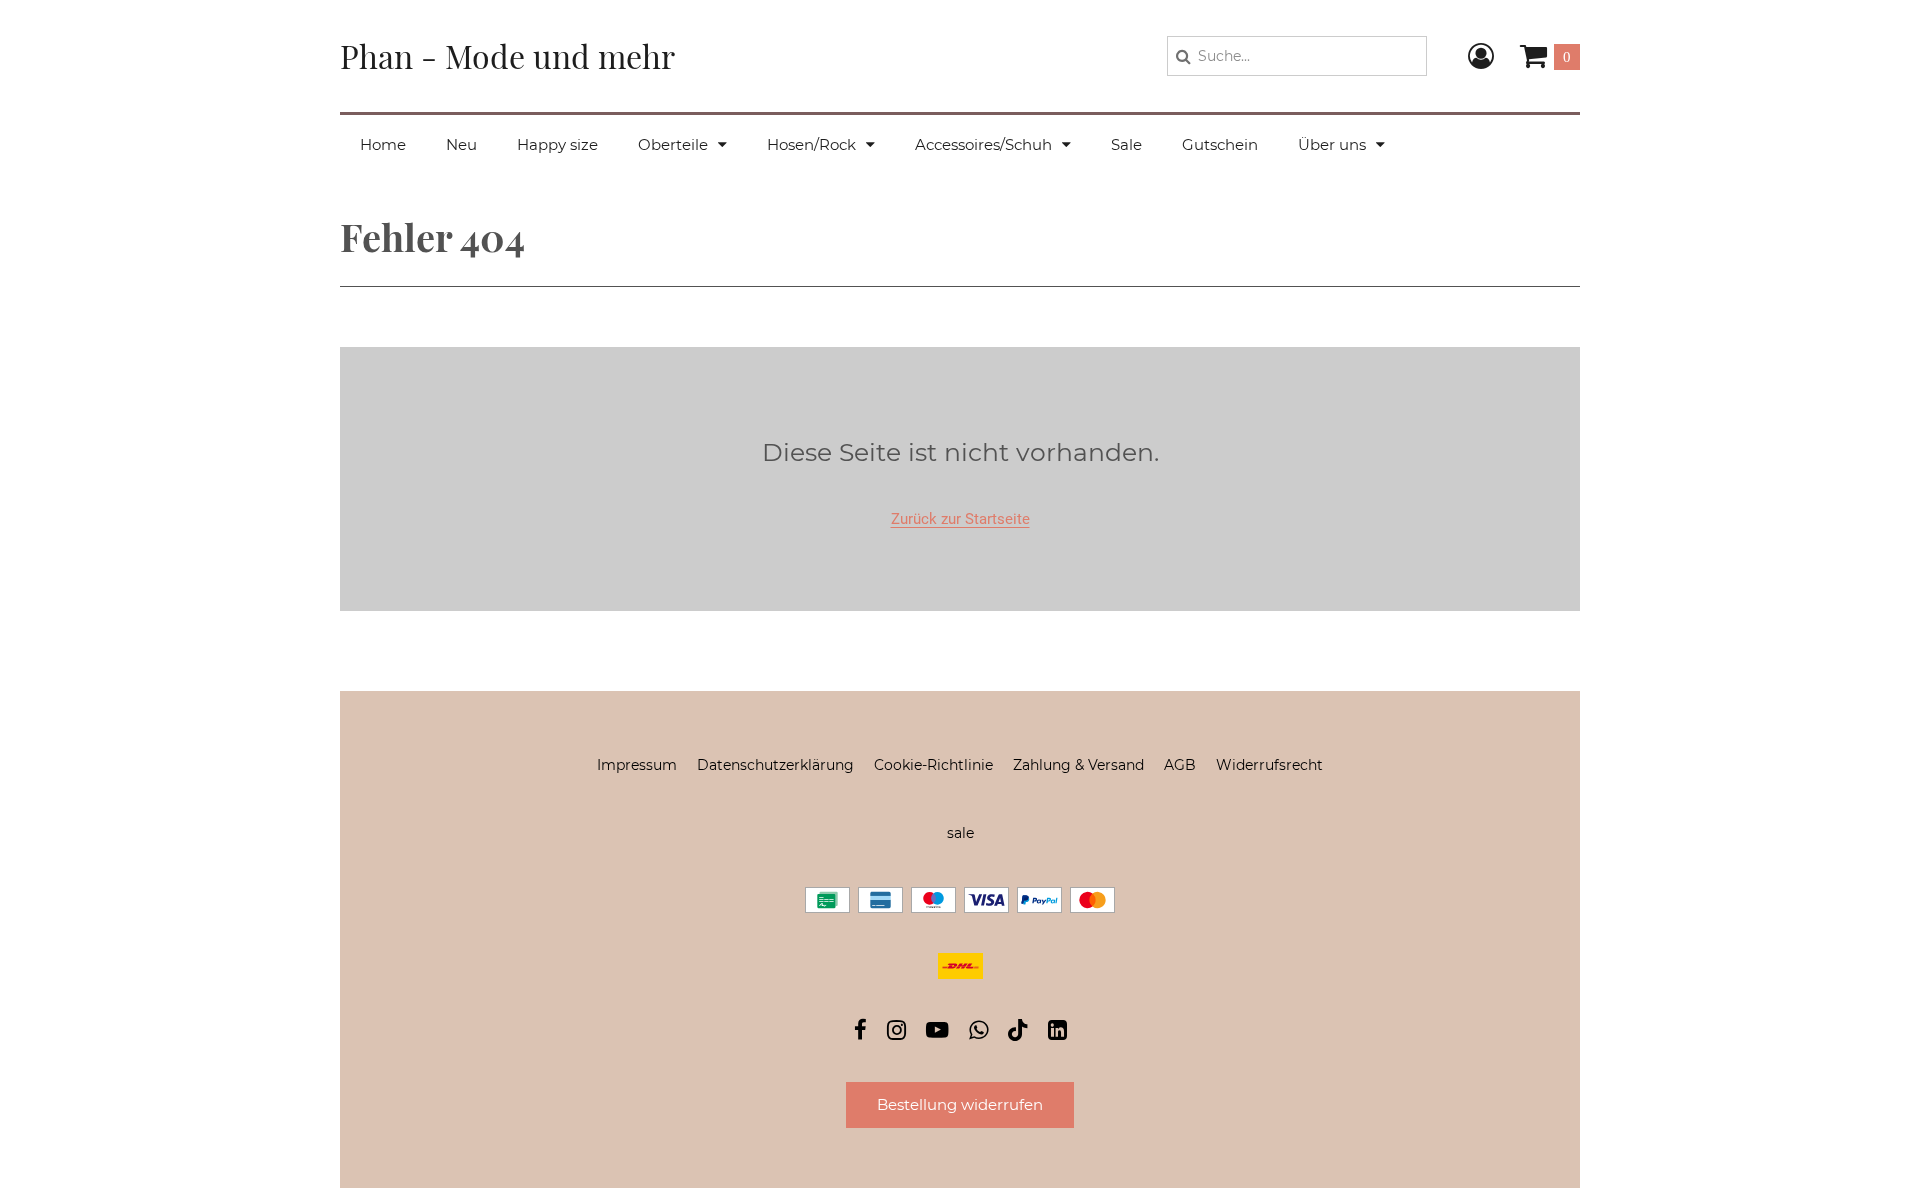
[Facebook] (860, 1032)
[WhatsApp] (978, 1032)
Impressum (637, 765)
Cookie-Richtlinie (933, 765)
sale (960, 833)
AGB (1180, 765)
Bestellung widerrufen (960, 1104)
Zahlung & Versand (1078, 765)
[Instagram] (896, 1032)
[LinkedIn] (1057, 1032)
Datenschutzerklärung (775, 765)
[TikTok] (1018, 1034)
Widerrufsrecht (1269, 765)
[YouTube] (937, 1032)
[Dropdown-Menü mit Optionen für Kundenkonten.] (1481, 56)
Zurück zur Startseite (960, 519)
